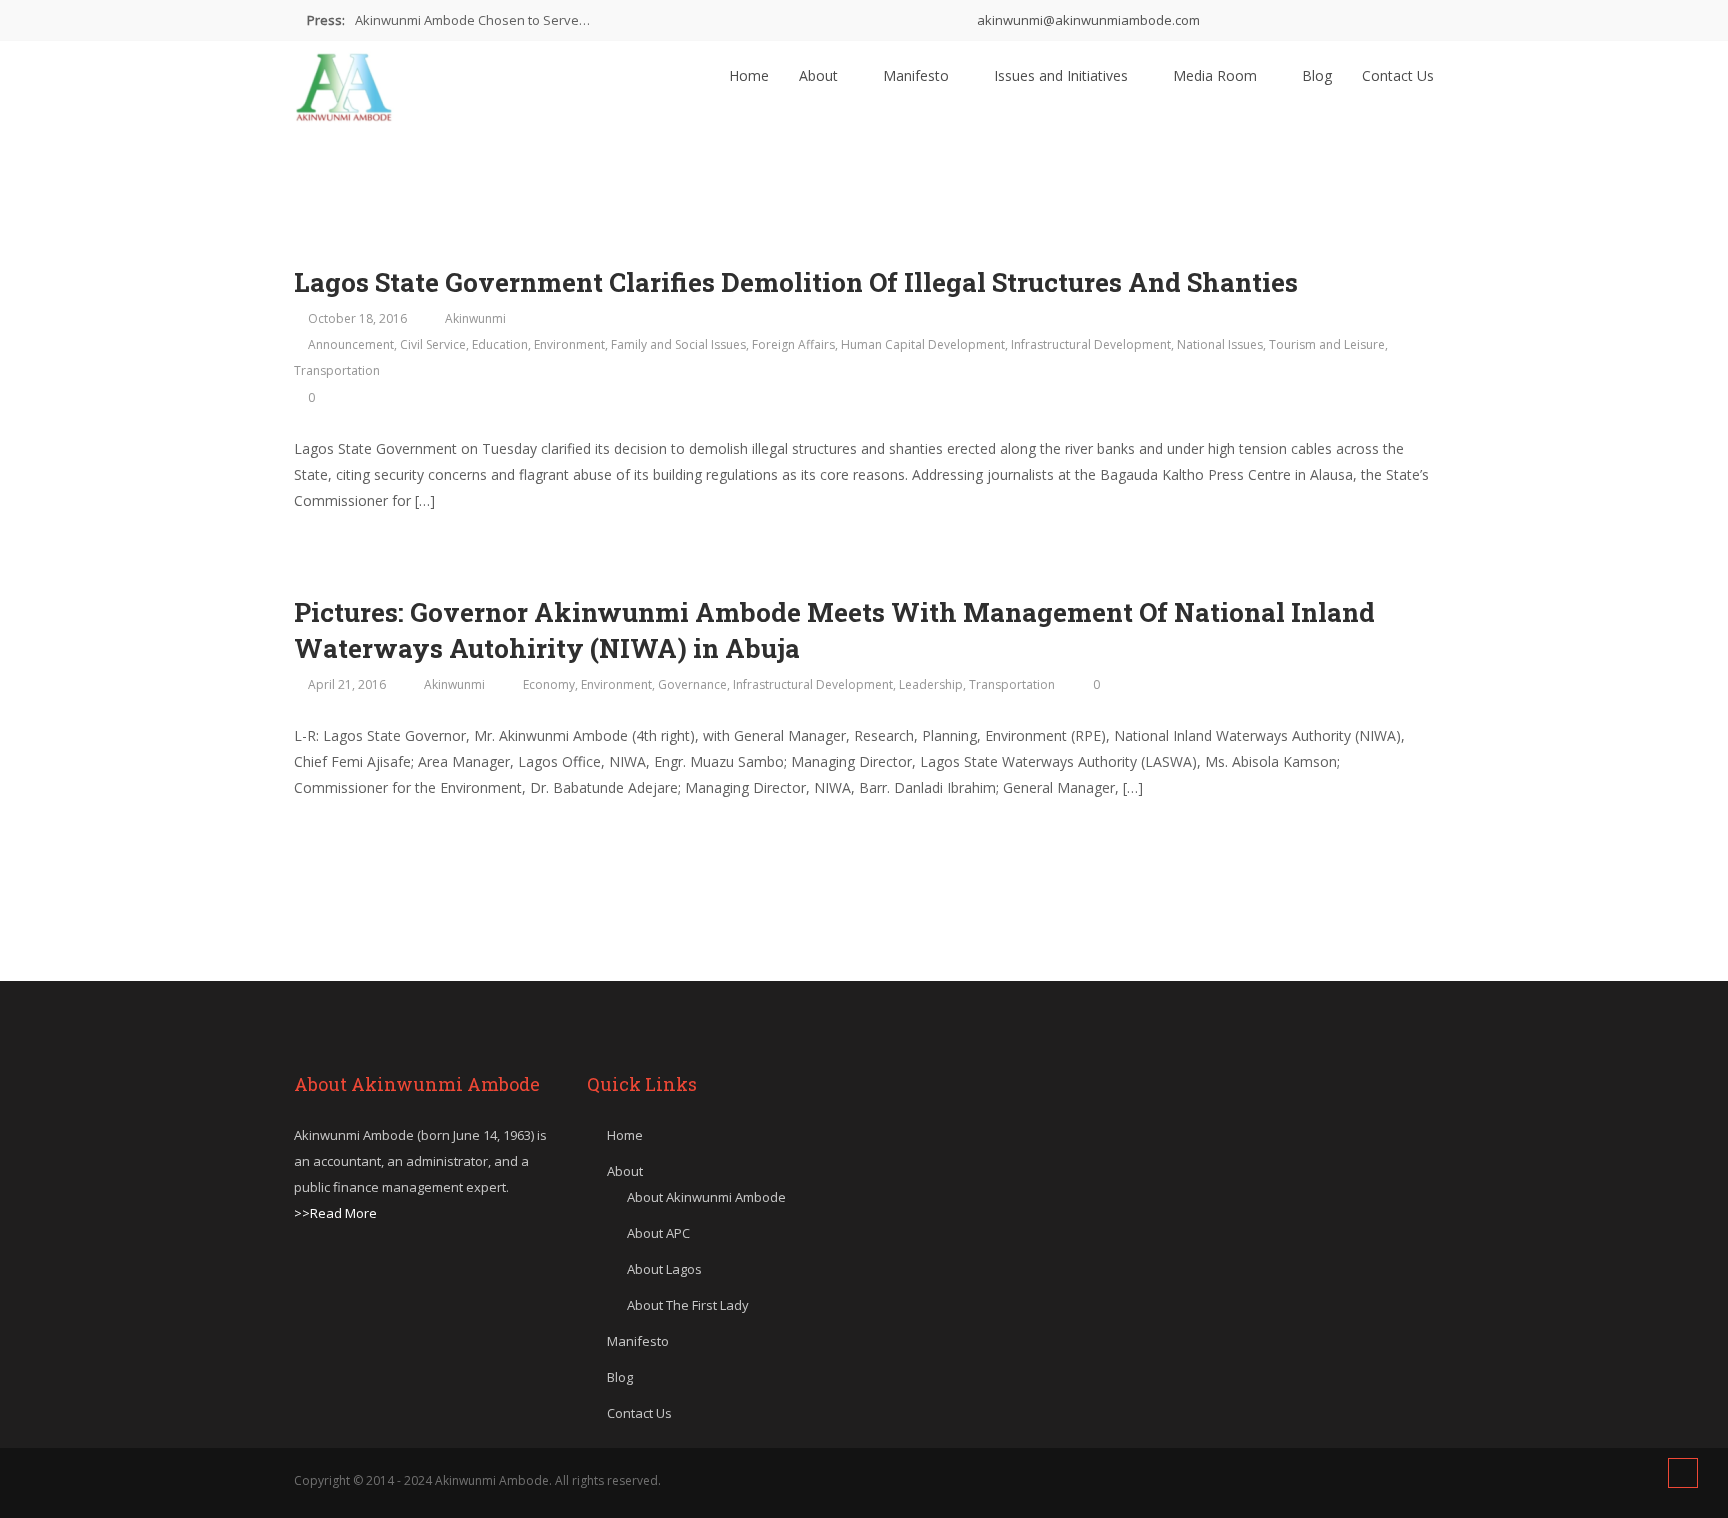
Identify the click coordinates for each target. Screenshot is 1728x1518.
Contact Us (1398, 75)
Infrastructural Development (1091, 344)
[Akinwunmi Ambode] (344, 82)
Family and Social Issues (678, 344)
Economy (549, 684)
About (820, 75)
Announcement (351, 344)
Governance (692, 684)
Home (749, 75)
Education (500, 344)
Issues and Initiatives (1063, 75)
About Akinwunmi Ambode (706, 1197)
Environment (569, 344)
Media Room (1217, 75)
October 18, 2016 (357, 318)
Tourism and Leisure (1327, 344)
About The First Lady (688, 1305)
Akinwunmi (475, 318)
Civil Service (433, 344)
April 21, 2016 (347, 684)
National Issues (1220, 344)
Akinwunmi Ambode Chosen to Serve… (472, 20)
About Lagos (664, 1269)
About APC (658, 1233)
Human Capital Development (923, 344)
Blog (1317, 75)
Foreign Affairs (793, 344)
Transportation (337, 370)
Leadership (931, 684)
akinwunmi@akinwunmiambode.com (1087, 20)
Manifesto (918, 75)
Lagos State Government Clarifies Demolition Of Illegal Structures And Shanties (796, 282)
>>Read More (335, 1213)
